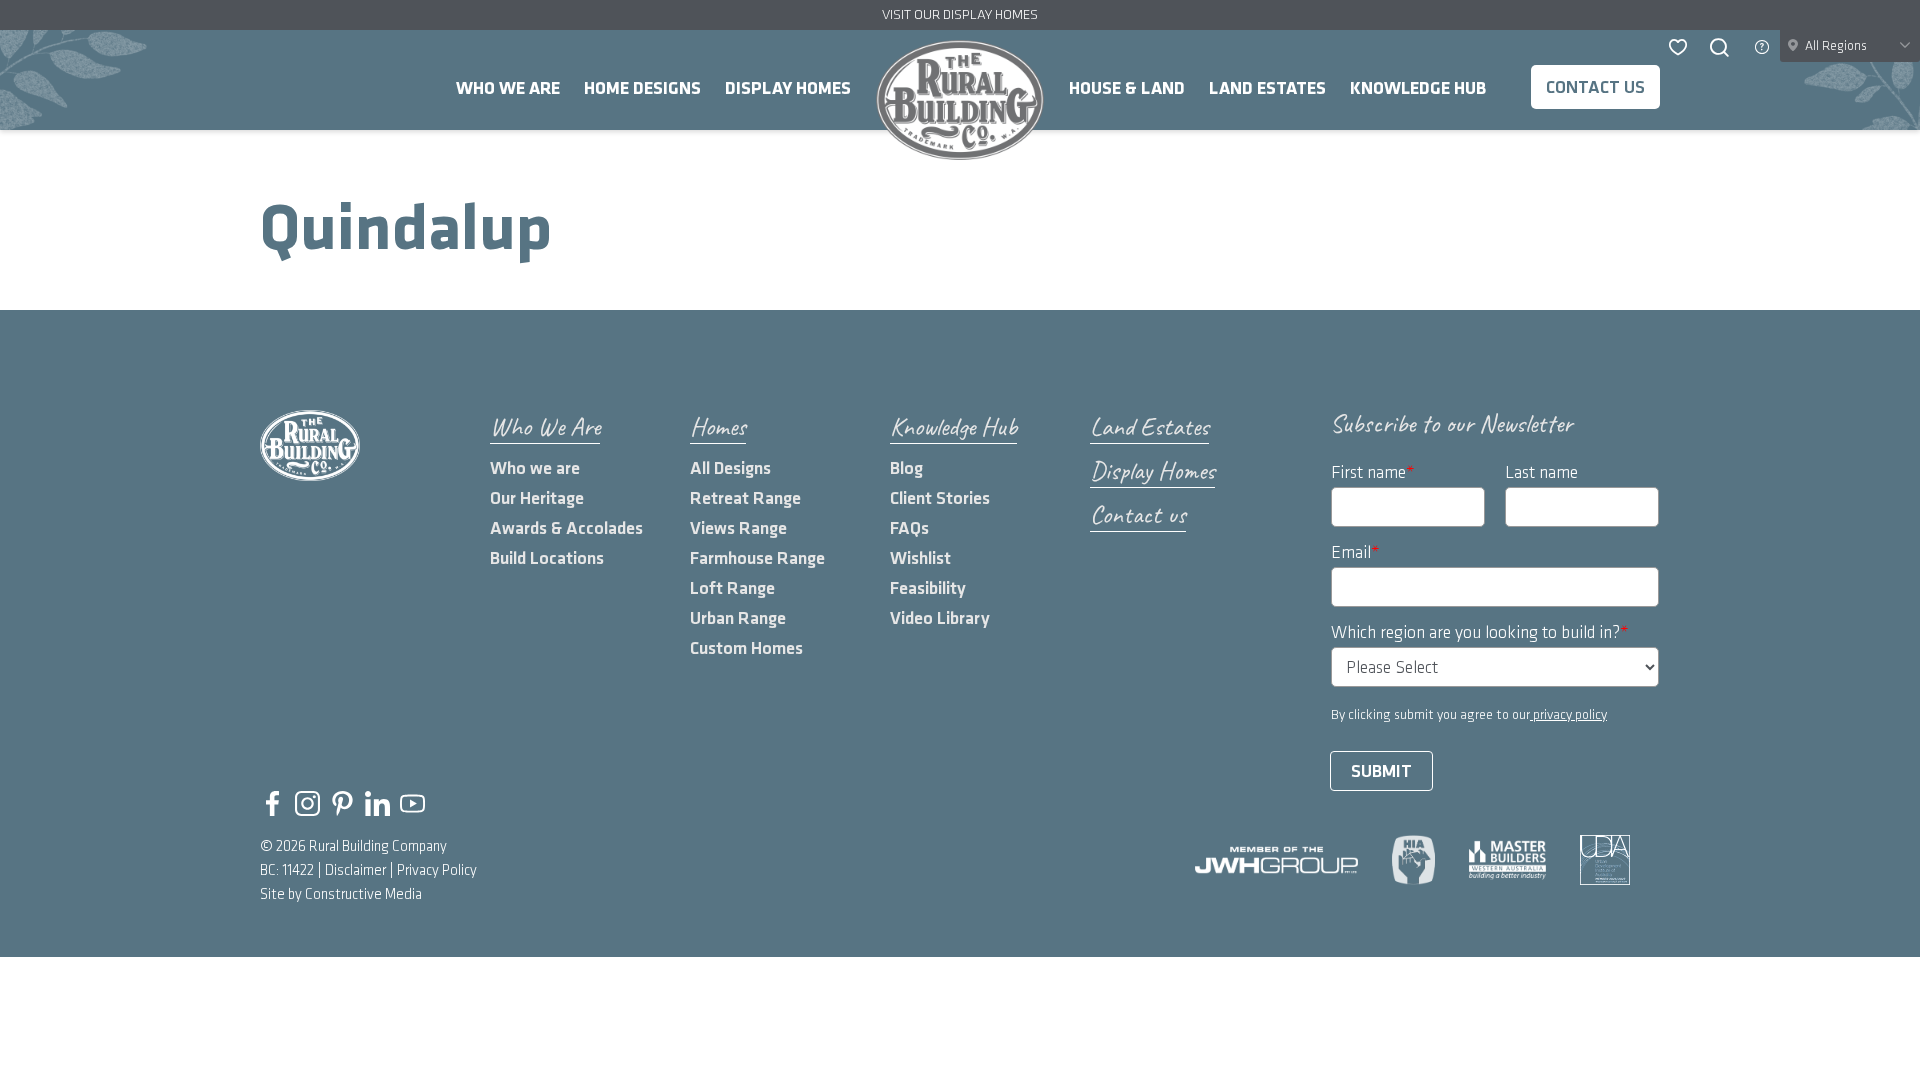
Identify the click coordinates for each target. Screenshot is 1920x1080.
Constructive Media (363, 895)
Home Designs (642, 88)
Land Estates (1267, 88)
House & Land (1127, 88)
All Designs (730, 468)
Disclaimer (355, 871)
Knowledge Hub (1418, 88)
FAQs (909, 528)
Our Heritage (537, 498)
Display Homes (788, 88)
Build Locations (547, 558)
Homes (718, 426)
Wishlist (920, 558)
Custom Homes (746, 648)
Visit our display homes (960, 14)
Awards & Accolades (566, 528)
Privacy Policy (437, 871)
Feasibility (928, 588)
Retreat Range (745, 498)
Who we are (535, 468)
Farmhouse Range (757, 558)
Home (960, 100)
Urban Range (738, 618)
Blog (906, 468)
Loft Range (732, 588)
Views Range (738, 528)
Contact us (1595, 87)
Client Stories (940, 498)
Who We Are (508, 88)
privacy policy (1568, 714)
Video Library (940, 618)
